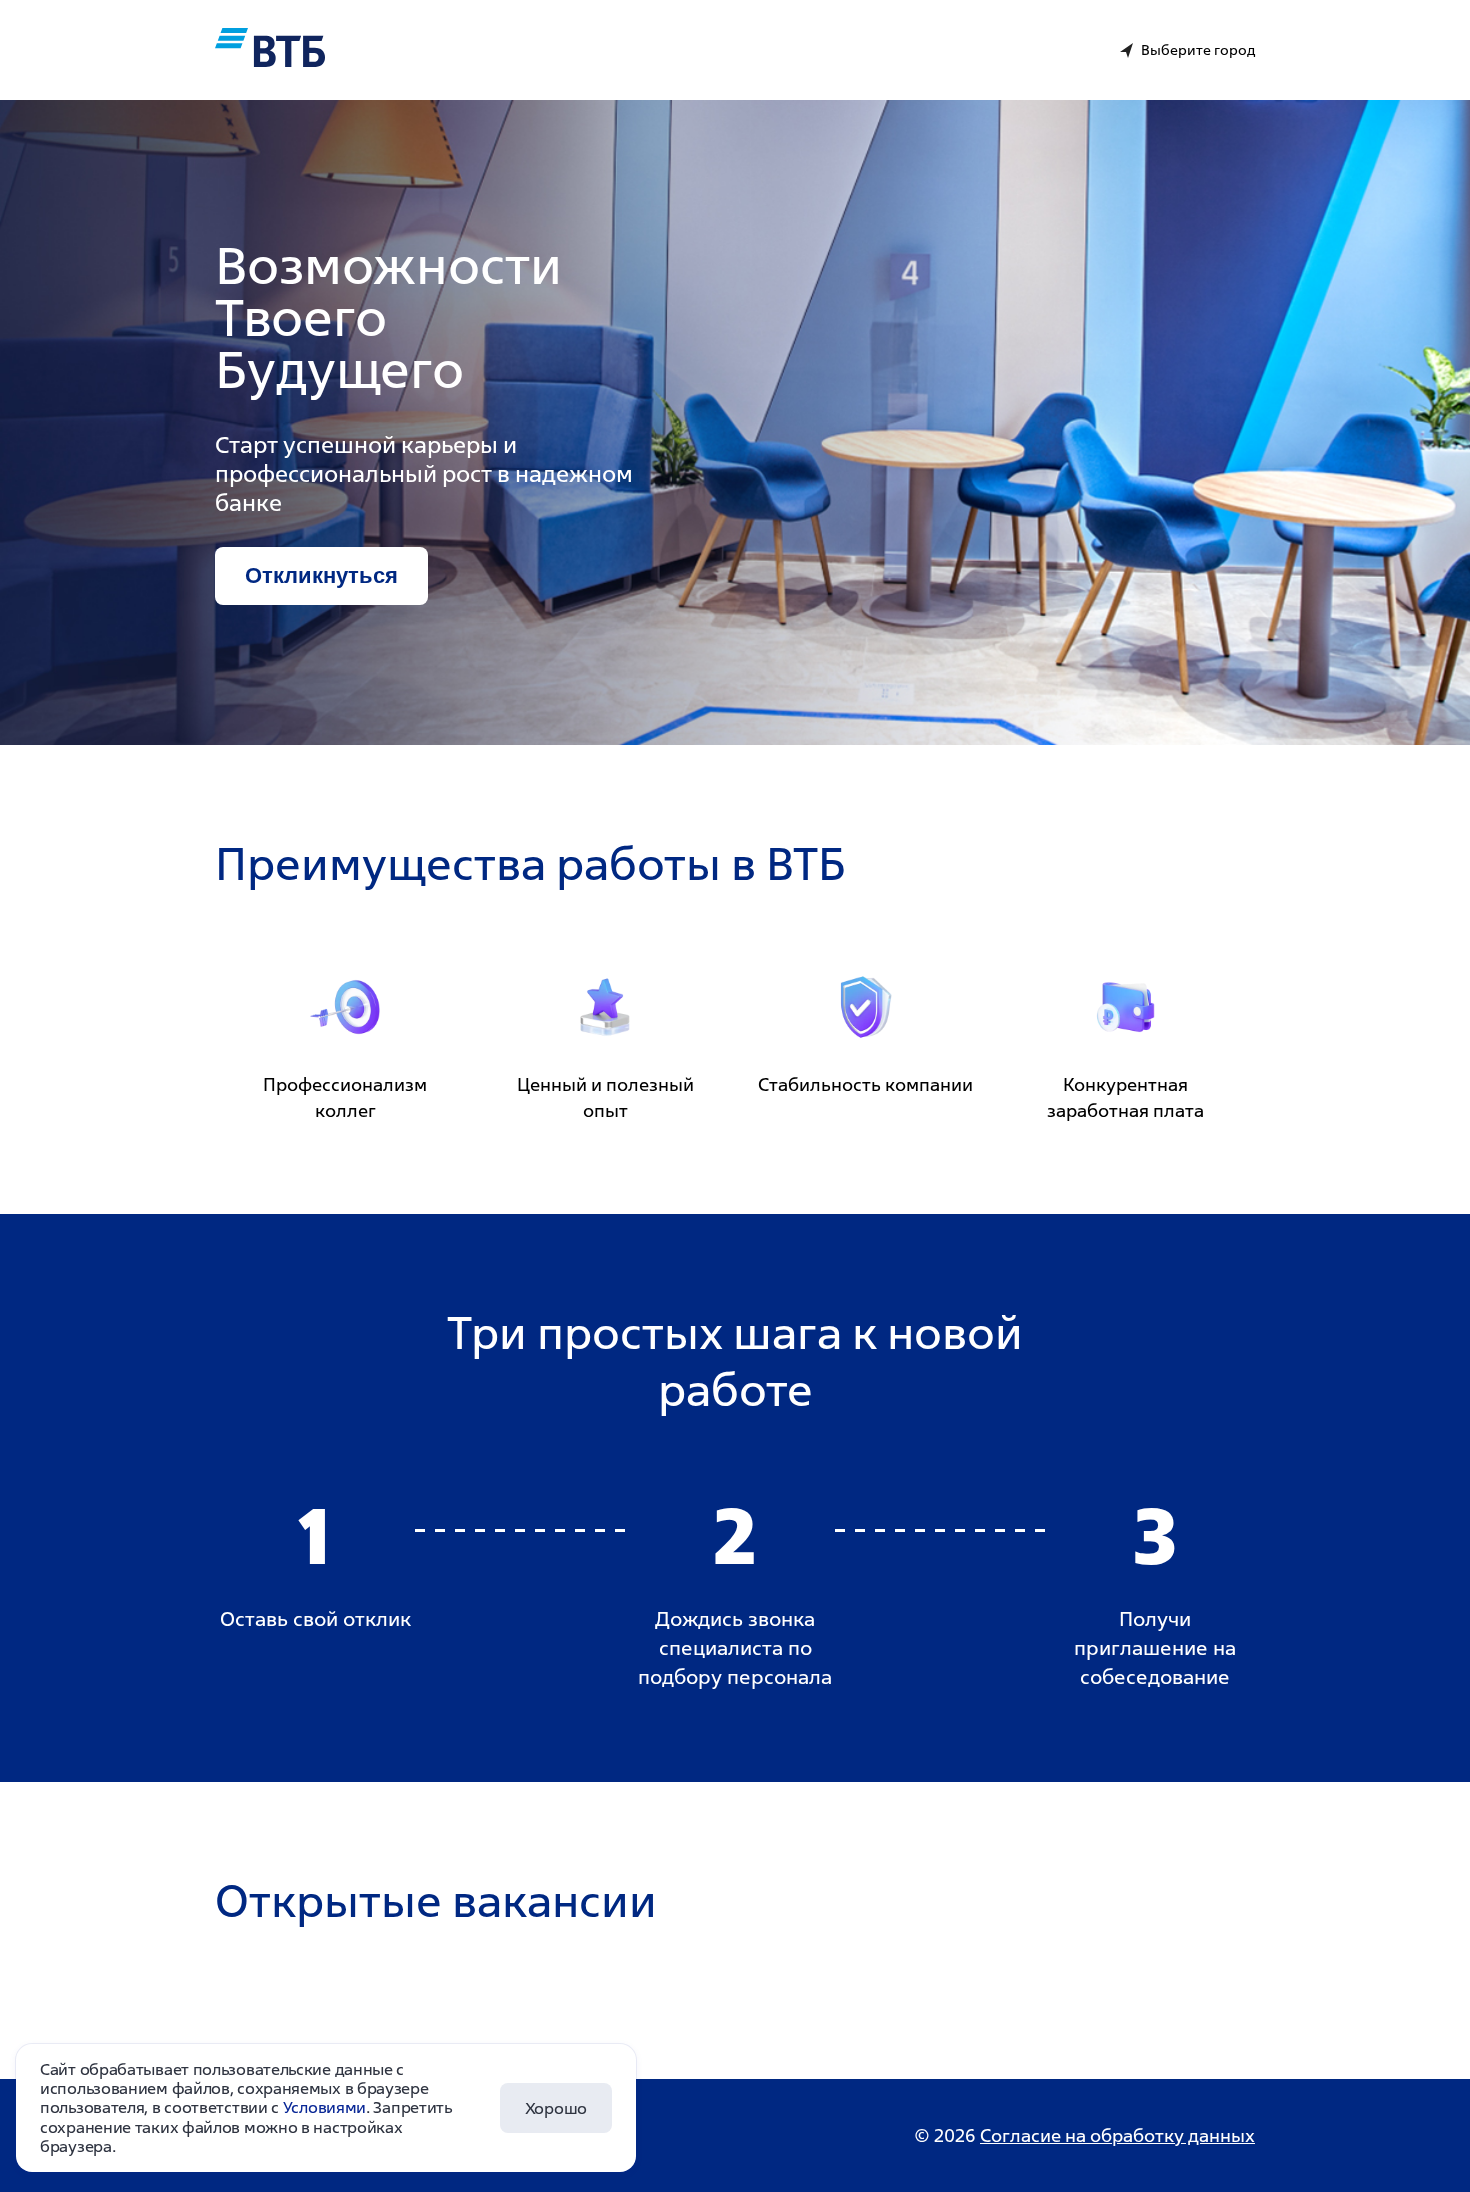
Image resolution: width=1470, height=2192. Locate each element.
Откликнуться (321, 575)
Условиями (324, 2107)
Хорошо (556, 2108)
